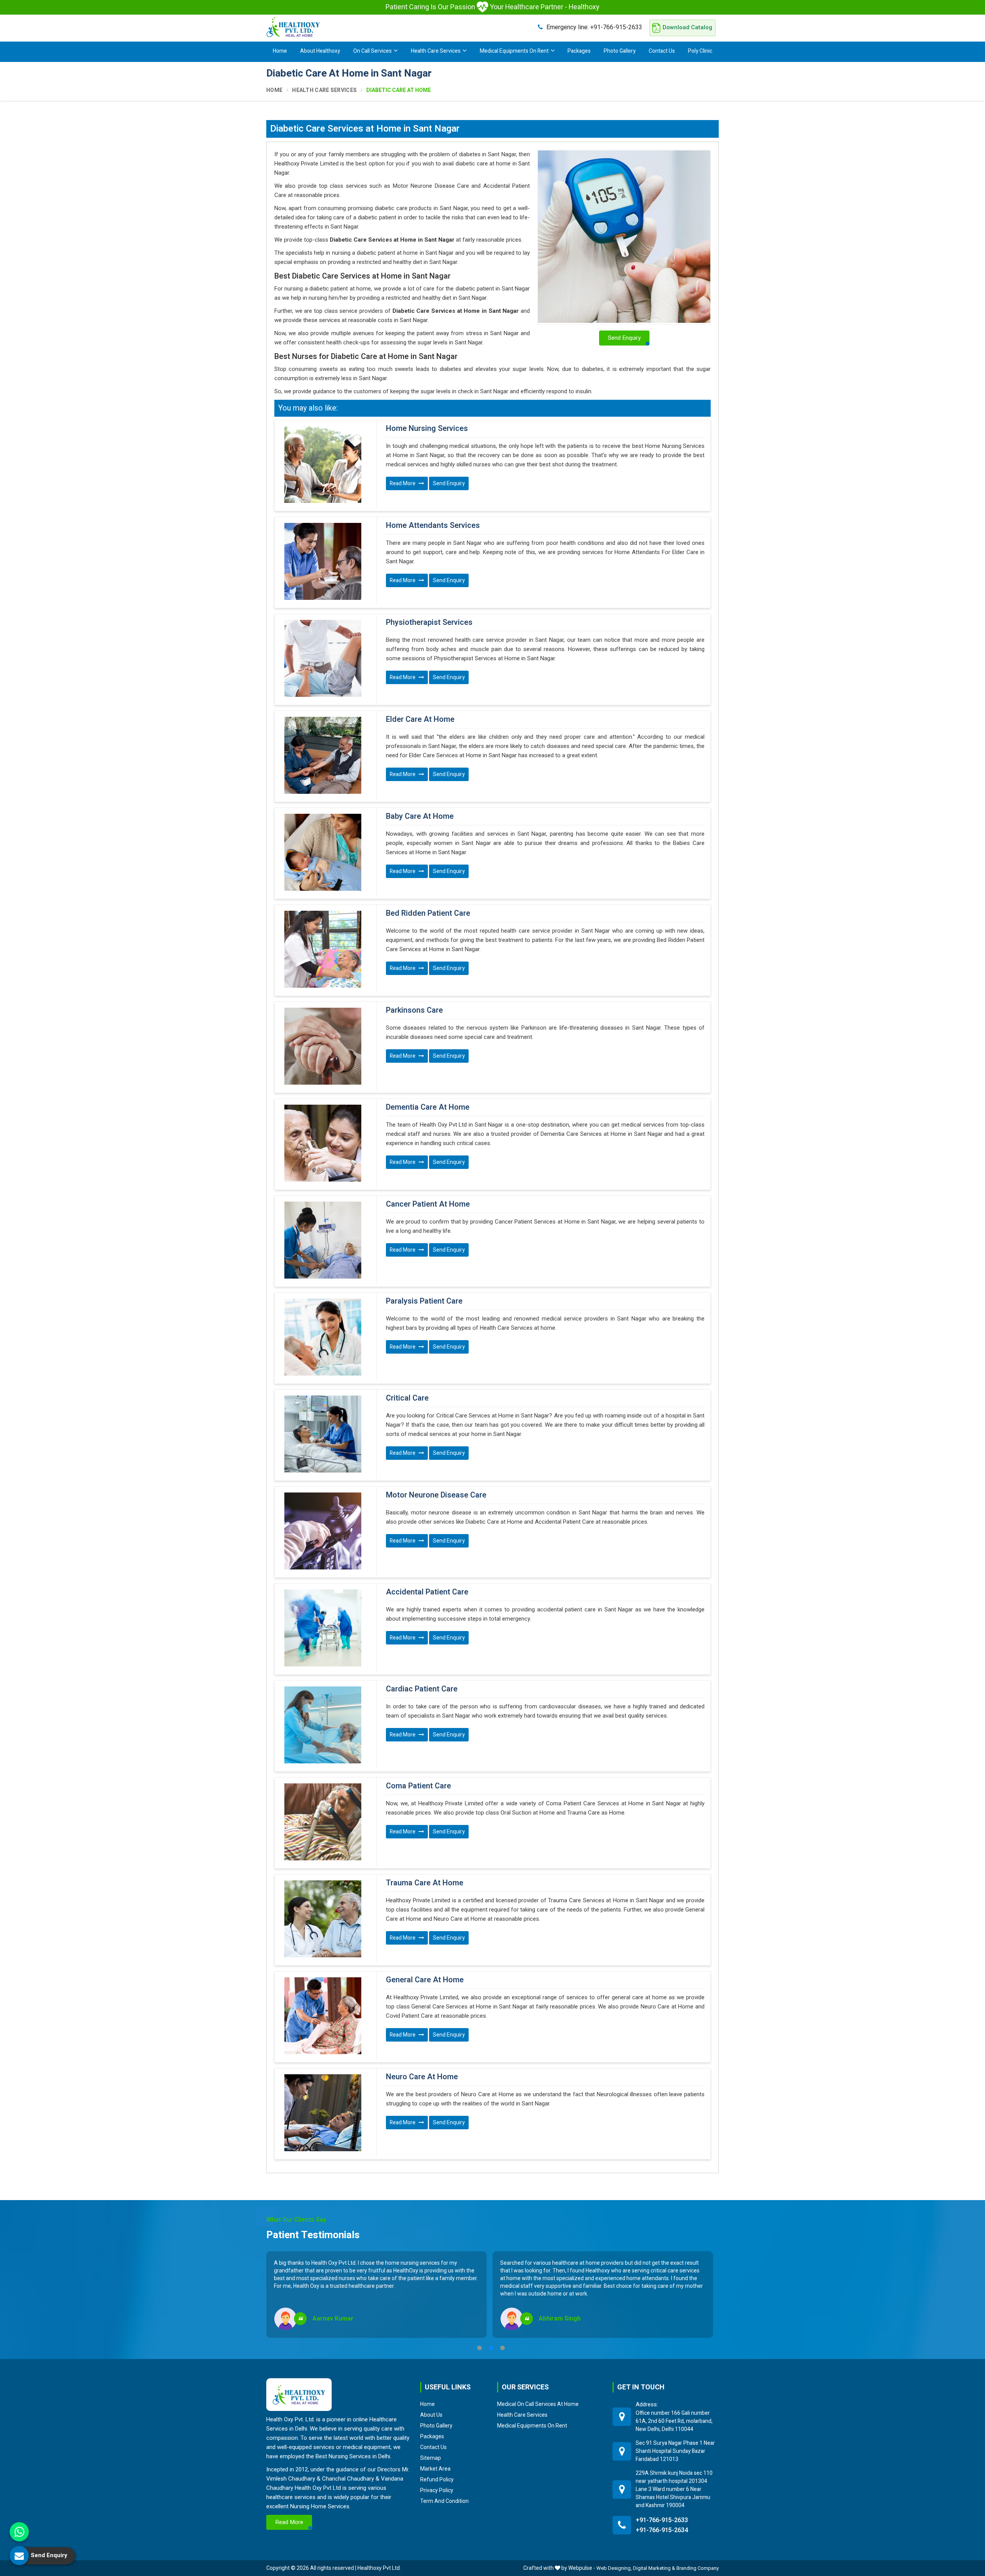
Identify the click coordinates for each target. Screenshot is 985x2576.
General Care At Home (425, 1980)
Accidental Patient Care (427, 1592)
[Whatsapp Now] (19, 2532)
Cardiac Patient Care (422, 1689)
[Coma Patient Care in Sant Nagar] (323, 1822)
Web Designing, (614, 2568)
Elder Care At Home (420, 720)
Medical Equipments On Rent (514, 51)
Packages (579, 51)
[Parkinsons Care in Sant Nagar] (323, 1046)
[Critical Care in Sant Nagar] (323, 1434)
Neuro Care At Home (422, 2077)
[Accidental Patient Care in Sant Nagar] (323, 1628)
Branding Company (698, 2568)
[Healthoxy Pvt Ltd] (293, 27)
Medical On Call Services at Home (538, 2404)
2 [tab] (491, 2348)
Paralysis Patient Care (424, 1301)
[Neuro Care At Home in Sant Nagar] (323, 2113)
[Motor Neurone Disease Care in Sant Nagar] (323, 1531)
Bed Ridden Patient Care (428, 913)
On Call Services (372, 51)
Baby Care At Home (420, 816)
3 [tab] (503, 2348)
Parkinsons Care (414, 1010)
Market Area (435, 2469)
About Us (431, 2415)
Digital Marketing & (654, 2568)
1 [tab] (479, 2348)
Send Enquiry (449, 483)
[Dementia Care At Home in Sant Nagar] (323, 1143)
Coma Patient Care (418, 1786)
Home (280, 51)
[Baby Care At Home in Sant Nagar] (323, 852)
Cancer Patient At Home (428, 1204)
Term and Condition (444, 2501)
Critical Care (407, 1398)
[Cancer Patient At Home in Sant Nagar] (323, 1240)
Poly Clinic (700, 51)
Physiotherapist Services (429, 623)
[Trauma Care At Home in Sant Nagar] (323, 1919)
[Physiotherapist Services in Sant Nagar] (323, 658)
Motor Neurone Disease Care (436, 1495)
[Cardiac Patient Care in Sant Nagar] (323, 1725)
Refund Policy (437, 2479)
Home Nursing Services (427, 429)
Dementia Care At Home (428, 1107)
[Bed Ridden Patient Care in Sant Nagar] (323, 949)
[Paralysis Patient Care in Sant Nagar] (323, 1337)
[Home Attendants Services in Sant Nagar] (323, 561)
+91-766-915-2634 (662, 2530)
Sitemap (431, 2458)
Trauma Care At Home (425, 1883)
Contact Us (662, 51)
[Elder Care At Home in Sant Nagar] (323, 755)
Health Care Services (436, 51)
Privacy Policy (437, 2490)
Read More (403, 483)
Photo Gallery (620, 51)
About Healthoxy (320, 51)
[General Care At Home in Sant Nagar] (323, 2016)
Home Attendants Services (433, 526)
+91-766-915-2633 (594, 27)
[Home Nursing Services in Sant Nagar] (323, 464)
